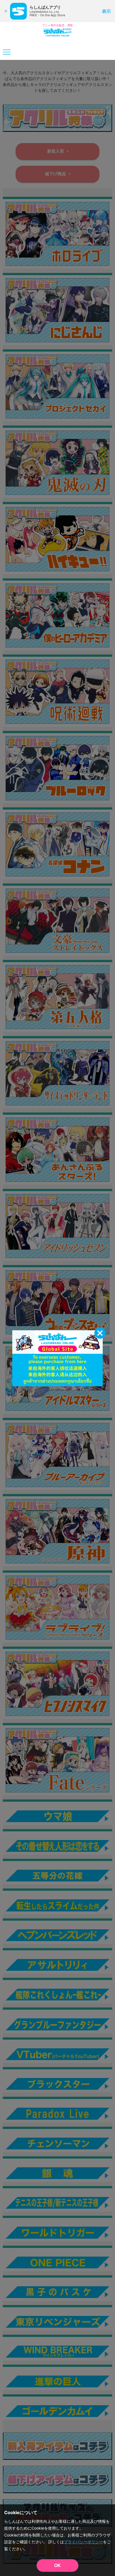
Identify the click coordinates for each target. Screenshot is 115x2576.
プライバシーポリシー (83, 2542)
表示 (106, 11)
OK (57, 2566)
